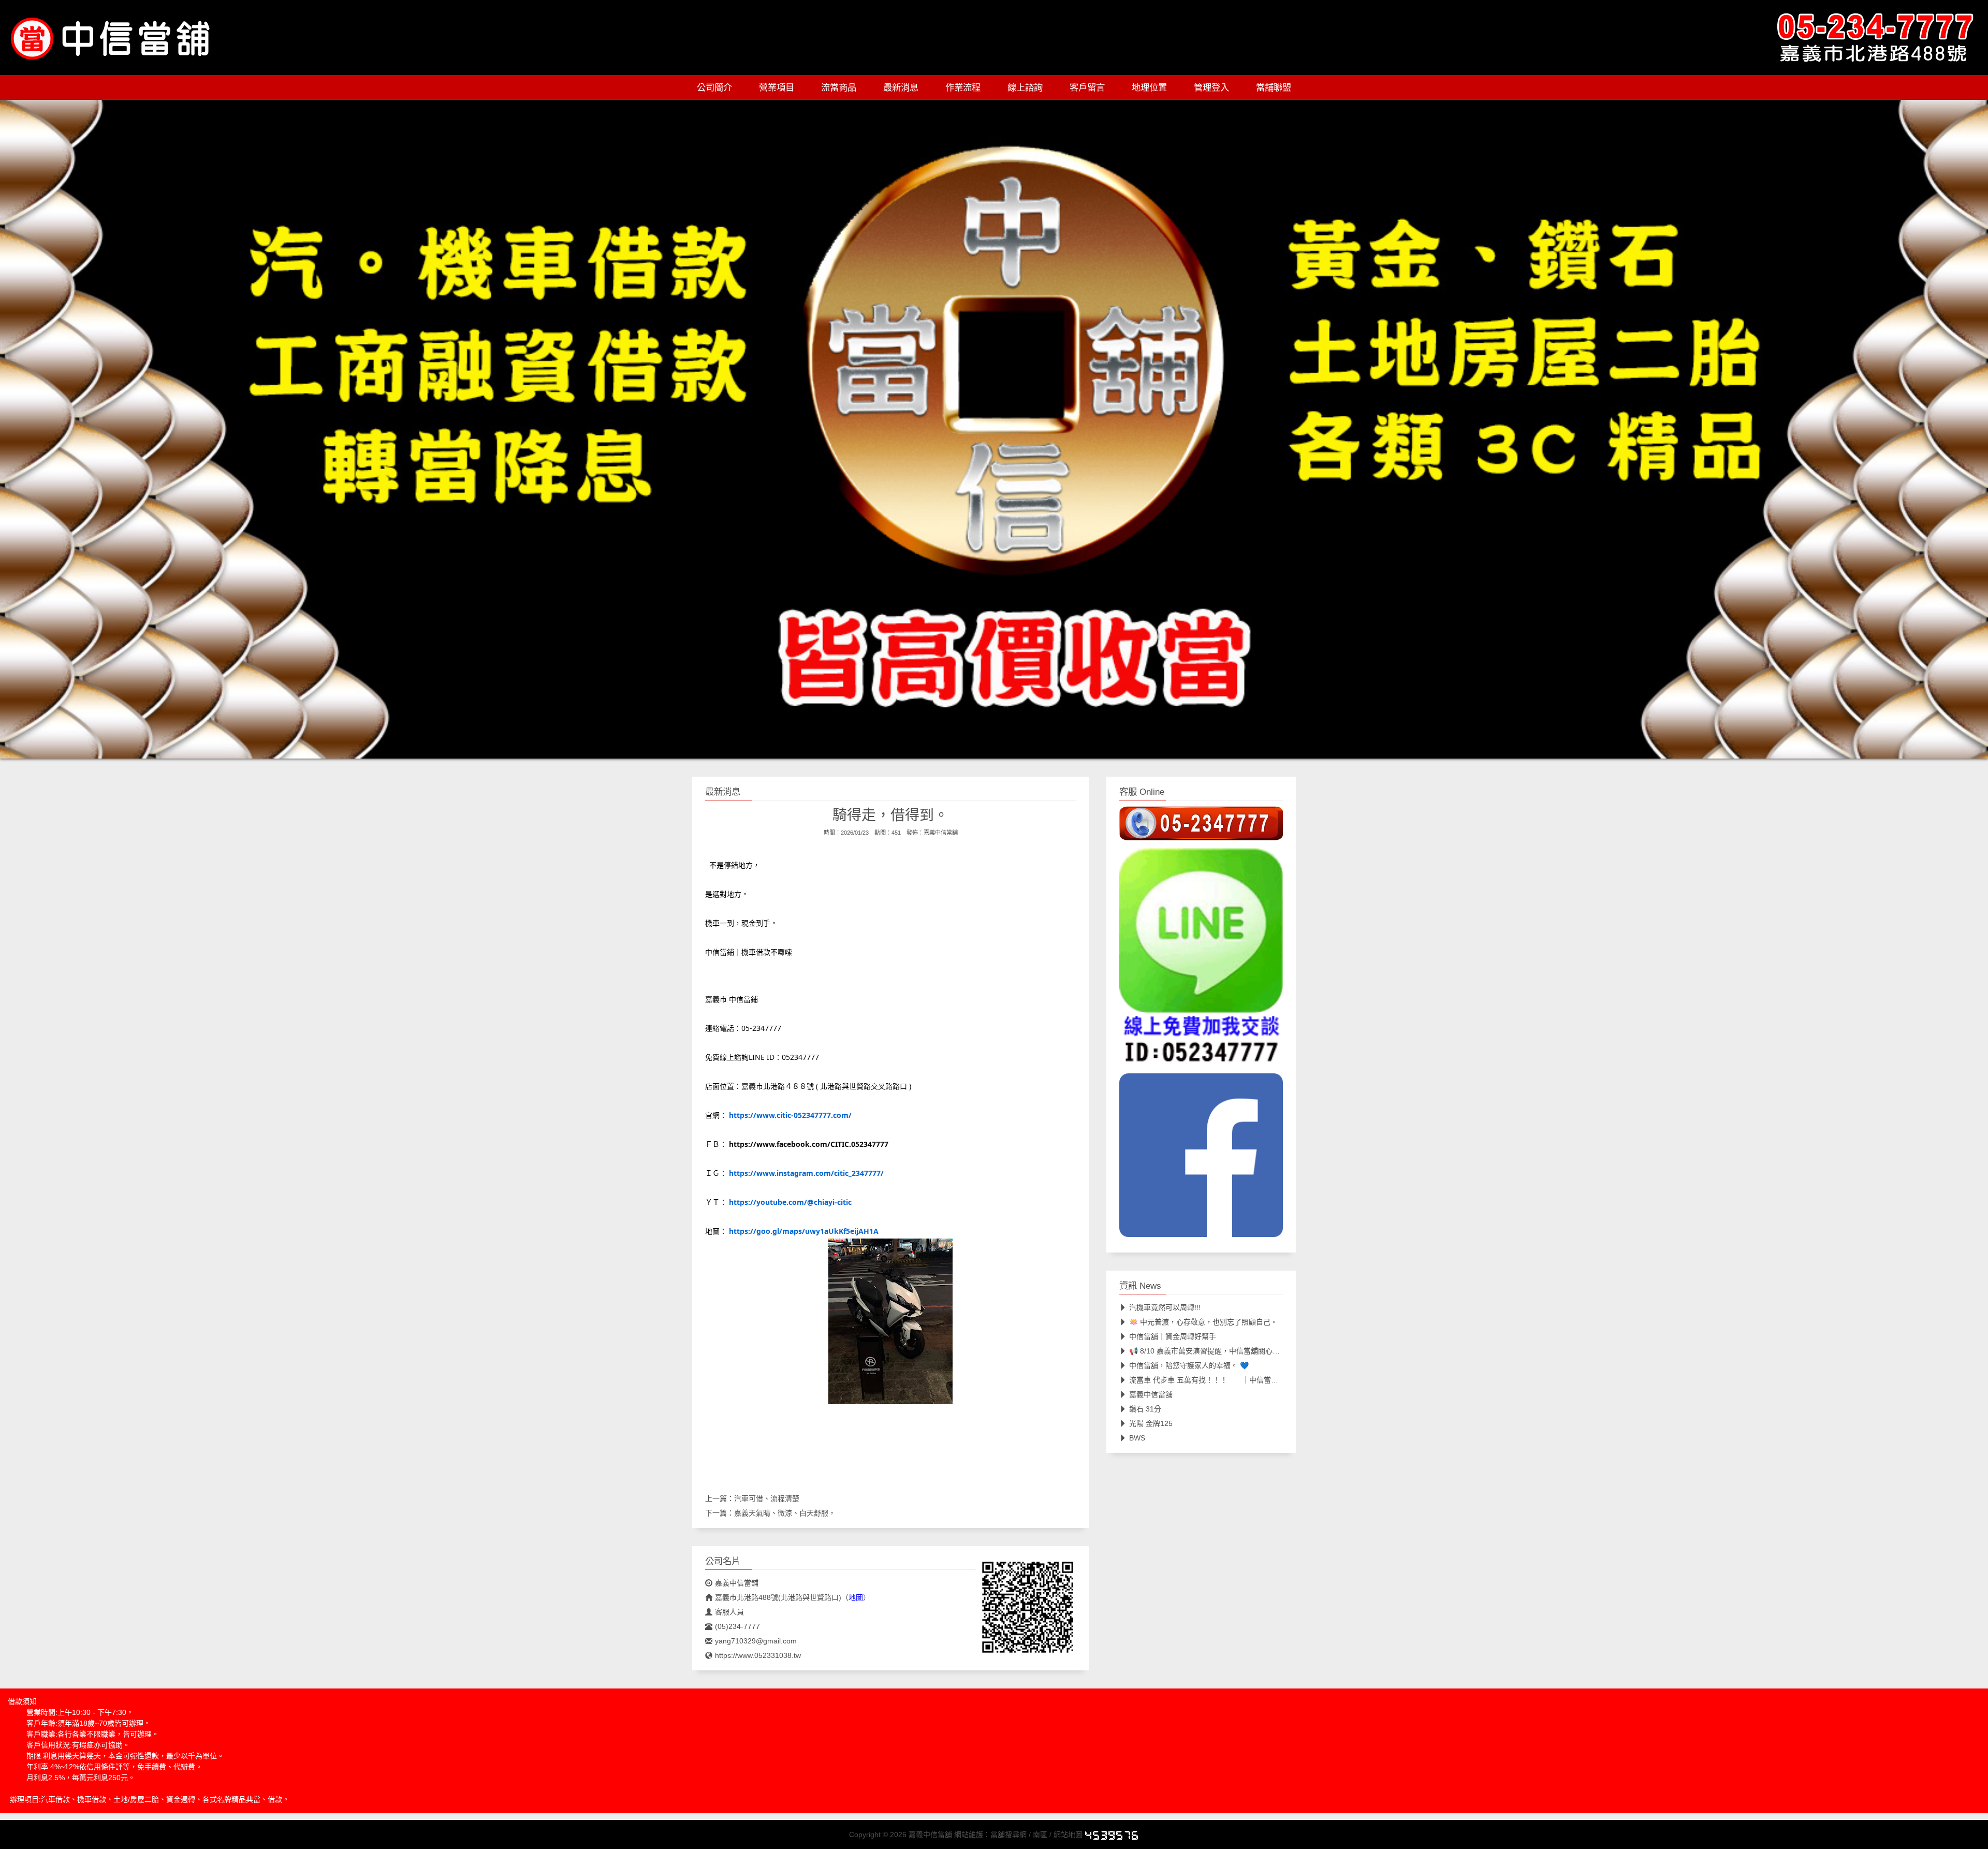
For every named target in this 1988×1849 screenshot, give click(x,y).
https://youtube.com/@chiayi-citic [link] (790, 1202)
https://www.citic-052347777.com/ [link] (790, 1115)
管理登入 (1211, 88)
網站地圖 (1068, 1835)
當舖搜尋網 (1008, 1835)
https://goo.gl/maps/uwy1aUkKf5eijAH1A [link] (804, 1231)
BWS (1137, 1438)
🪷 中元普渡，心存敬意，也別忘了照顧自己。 (1203, 1322)
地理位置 (1149, 88)
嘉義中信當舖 (941, 833)
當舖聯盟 (1274, 88)
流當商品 (839, 88)
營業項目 (777, 88)
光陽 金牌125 (1151, 1423)
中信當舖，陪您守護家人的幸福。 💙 (1189, 1365)
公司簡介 (714, 88)
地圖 (856, 1597)
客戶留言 (1087, 88)
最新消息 (901, 88)
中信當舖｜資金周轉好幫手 (1173, 1336)
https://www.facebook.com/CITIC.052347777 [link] (809, 1144)
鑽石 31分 (1145, 1409)
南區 (1040, 1835)
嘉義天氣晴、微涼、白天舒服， (785, 1513)
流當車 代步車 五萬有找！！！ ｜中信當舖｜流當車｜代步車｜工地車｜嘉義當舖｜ (1269, 1380)
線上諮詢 (1025, 88)
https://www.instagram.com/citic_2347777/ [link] (806, 1173)
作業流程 (963, 88)
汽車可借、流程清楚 (767, 1498)
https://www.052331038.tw (758, 1655)
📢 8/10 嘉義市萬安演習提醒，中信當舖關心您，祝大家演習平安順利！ (1244, 1351)
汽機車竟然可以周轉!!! (1165, 1307)
